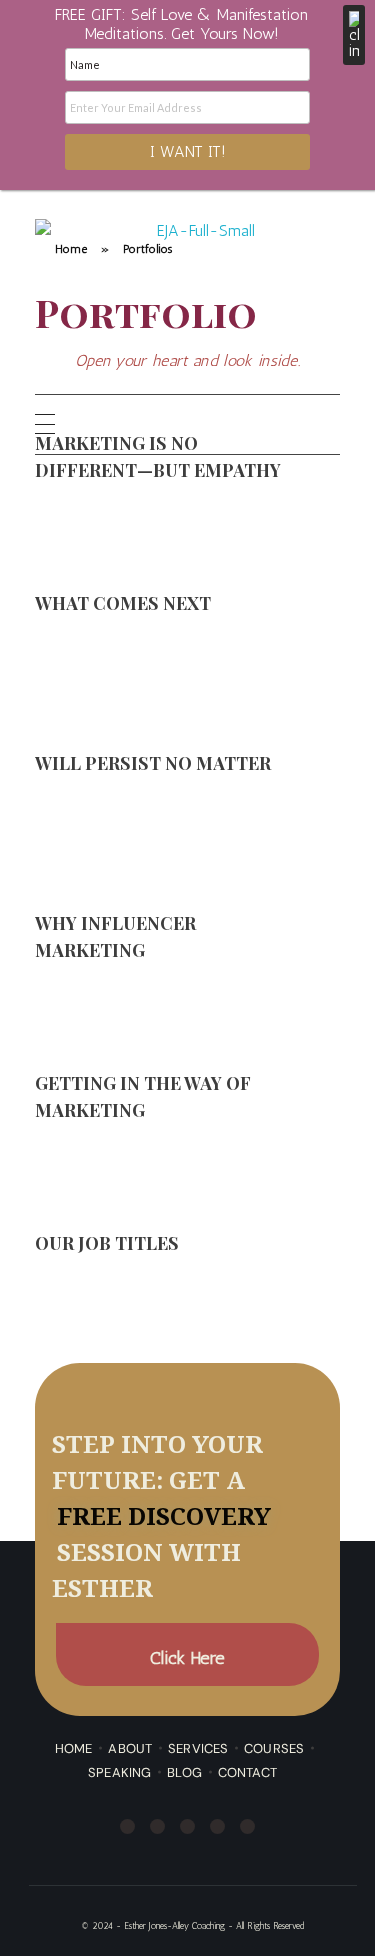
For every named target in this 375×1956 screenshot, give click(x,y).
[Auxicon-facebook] (251, 424)
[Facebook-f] (127, 1826)
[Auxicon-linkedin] (305, 424)
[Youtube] (332, 424)
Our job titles (107, 1242)
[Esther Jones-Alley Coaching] (197, 277)
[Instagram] (278, 424)
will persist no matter (155, 762)
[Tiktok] (247, 1826)
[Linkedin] (187, 1826)
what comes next (123, 602)
